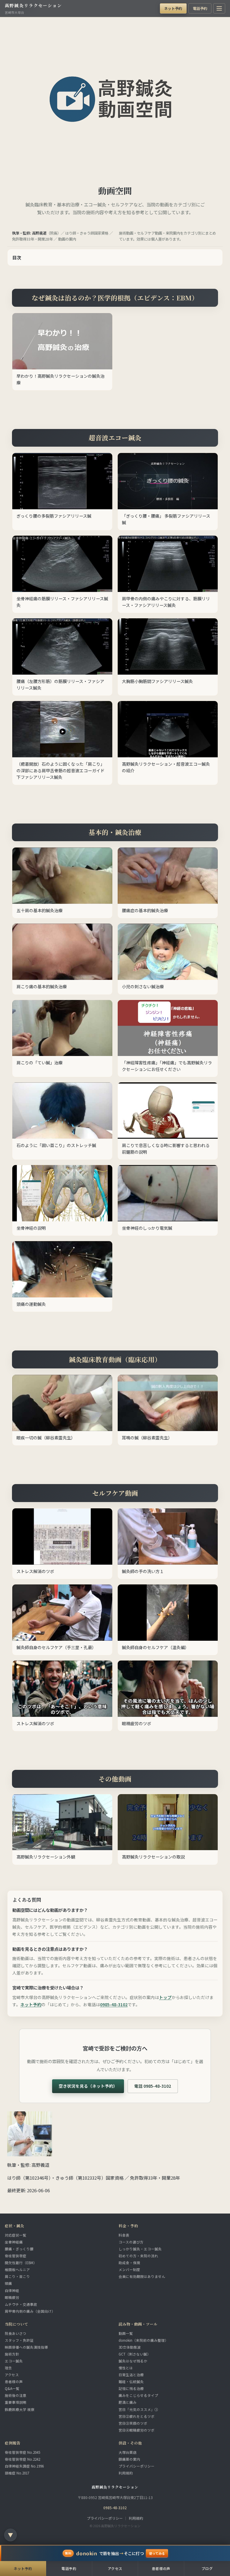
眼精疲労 (12, 2297)
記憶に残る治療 (131, 2388)
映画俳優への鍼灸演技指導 (26, 2347)
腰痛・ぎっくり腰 (19, 2249)
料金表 (124, 2235)
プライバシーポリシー (137, 2466)
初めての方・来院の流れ (138, 2256)
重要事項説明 (16, 2402)
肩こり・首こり (17, 2276)
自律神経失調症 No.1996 (24, 2466)
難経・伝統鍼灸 (131, 2382)
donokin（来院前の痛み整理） (143, 2340)
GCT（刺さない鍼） (135, 2354)
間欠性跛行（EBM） (21, 2263)
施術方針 (12, 2354)
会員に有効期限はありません (142, 2276)
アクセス (12, 2375)
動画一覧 (126, 2333)
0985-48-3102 (114, 2004)
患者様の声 (14, 2382)
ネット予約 (173, 8)
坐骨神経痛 (14, 2242)
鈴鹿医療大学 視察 (20, 2409)
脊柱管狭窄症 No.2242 (22, 2459)
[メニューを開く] (219, 8)
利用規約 (126, 2473)
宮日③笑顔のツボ (133, 2423)
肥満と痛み (128, 2402)
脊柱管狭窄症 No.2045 (22, 2452)
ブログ (207, 2568)
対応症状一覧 (16, 2235)
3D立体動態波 (130, 2347)
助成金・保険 (129, 2263)
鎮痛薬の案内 (129, 2459)
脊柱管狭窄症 (16, 2256)
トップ (165, 1997)
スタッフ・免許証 (19, 2340)
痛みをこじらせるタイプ (138, 2395)
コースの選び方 (131, 2242)
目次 (17, 257)
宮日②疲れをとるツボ (137, 2416)
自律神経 (12, 2291)
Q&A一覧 (12, 2388)
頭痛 (8, 2283)
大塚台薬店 (128, 2452)
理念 (8, 2368)
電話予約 (200, 8)
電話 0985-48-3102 (153, 2086)
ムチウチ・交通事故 (21, 2304)
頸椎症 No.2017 (17, 2473)
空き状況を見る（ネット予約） (88, 2086)
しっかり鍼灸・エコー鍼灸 (140, 2249)
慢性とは (126, 2368)
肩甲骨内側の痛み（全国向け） (30, 2311)
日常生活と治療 (131, 2375)
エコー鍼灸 (14, 2361)
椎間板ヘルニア (17, 2270)
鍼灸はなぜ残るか (133, 2361)
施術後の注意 (16, 2395)
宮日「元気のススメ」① (138, 2409)
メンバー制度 (129, 2270)
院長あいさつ (16, 2333)
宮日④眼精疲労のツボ (137, 2430)
